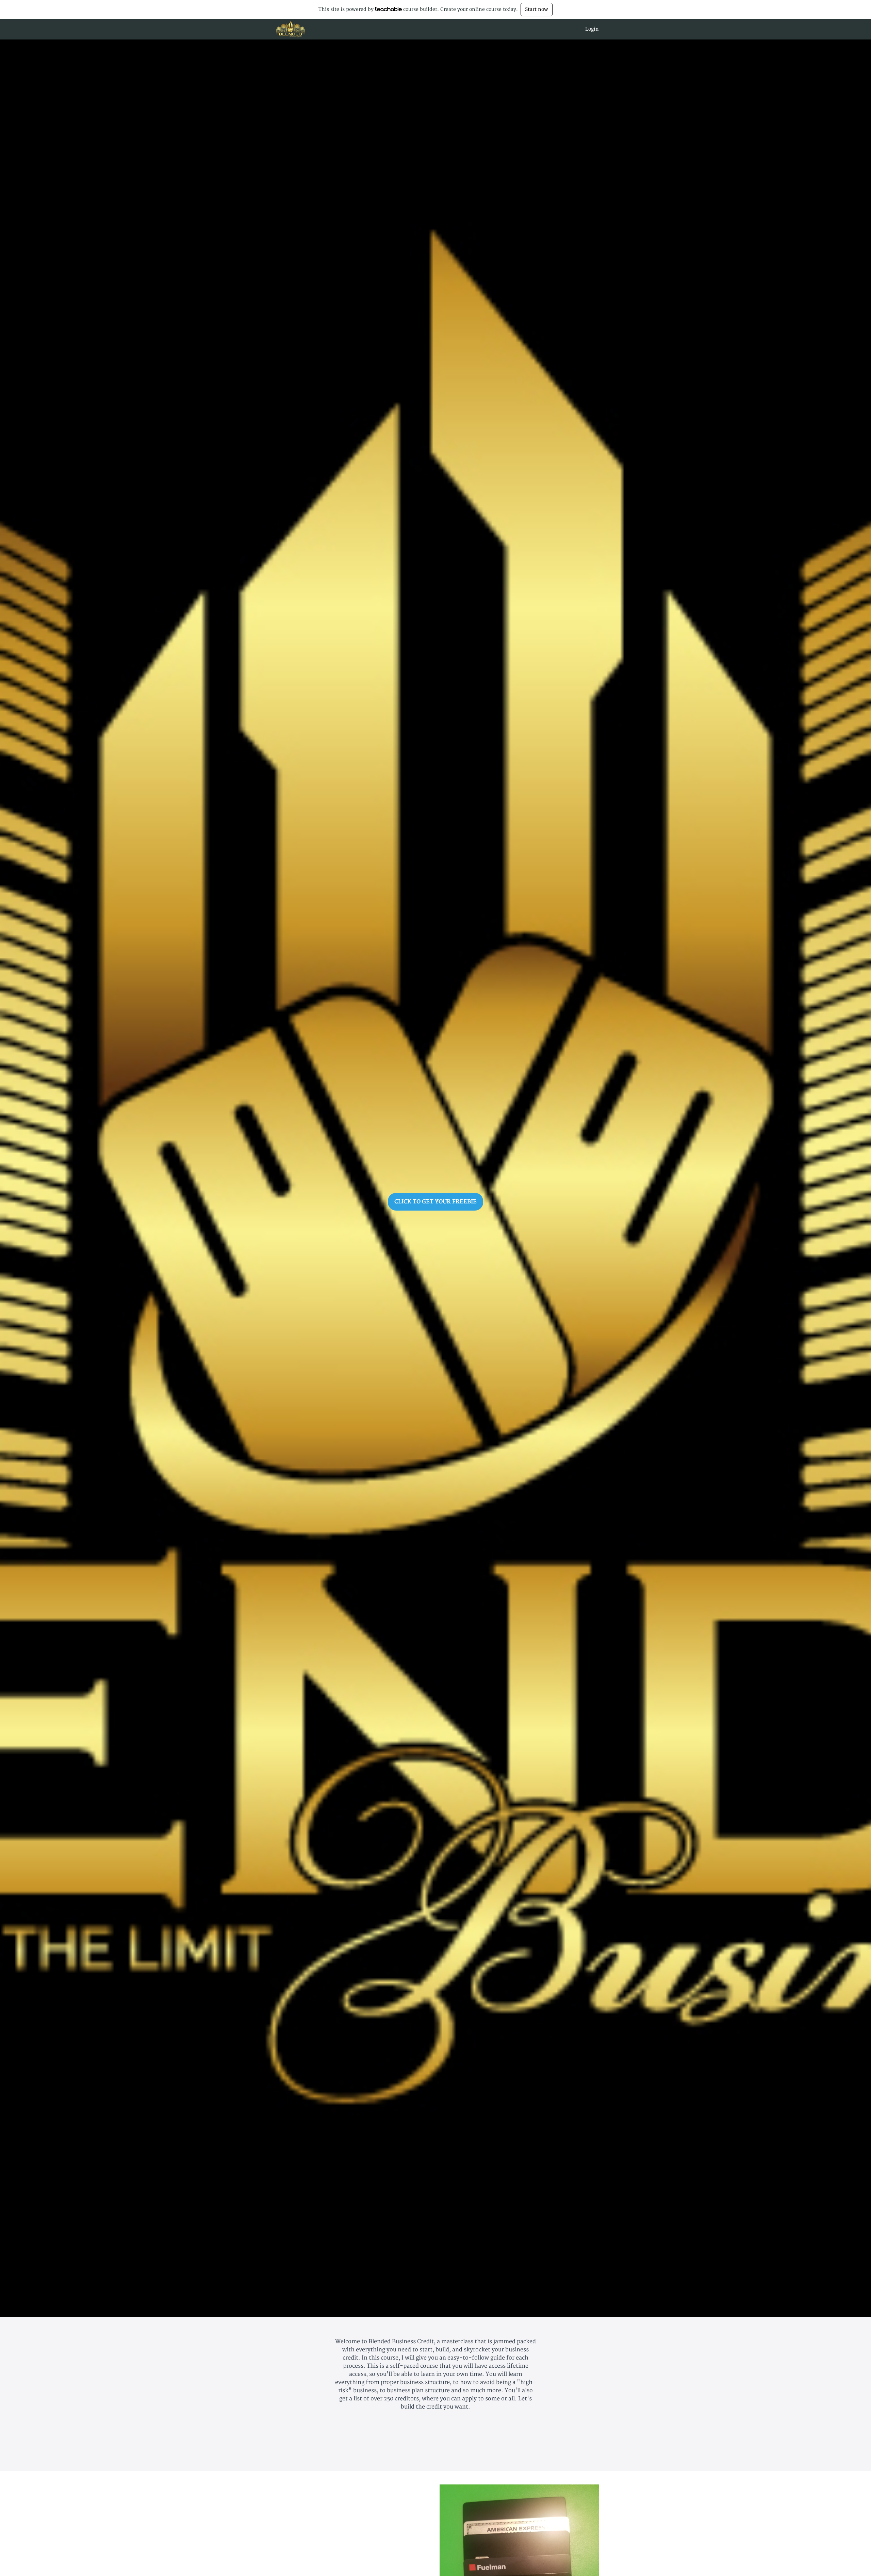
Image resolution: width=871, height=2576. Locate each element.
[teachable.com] (388, 9)
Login (592, 29)
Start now (537, 9)
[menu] (589, 29)
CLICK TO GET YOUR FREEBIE (435, 1202)
